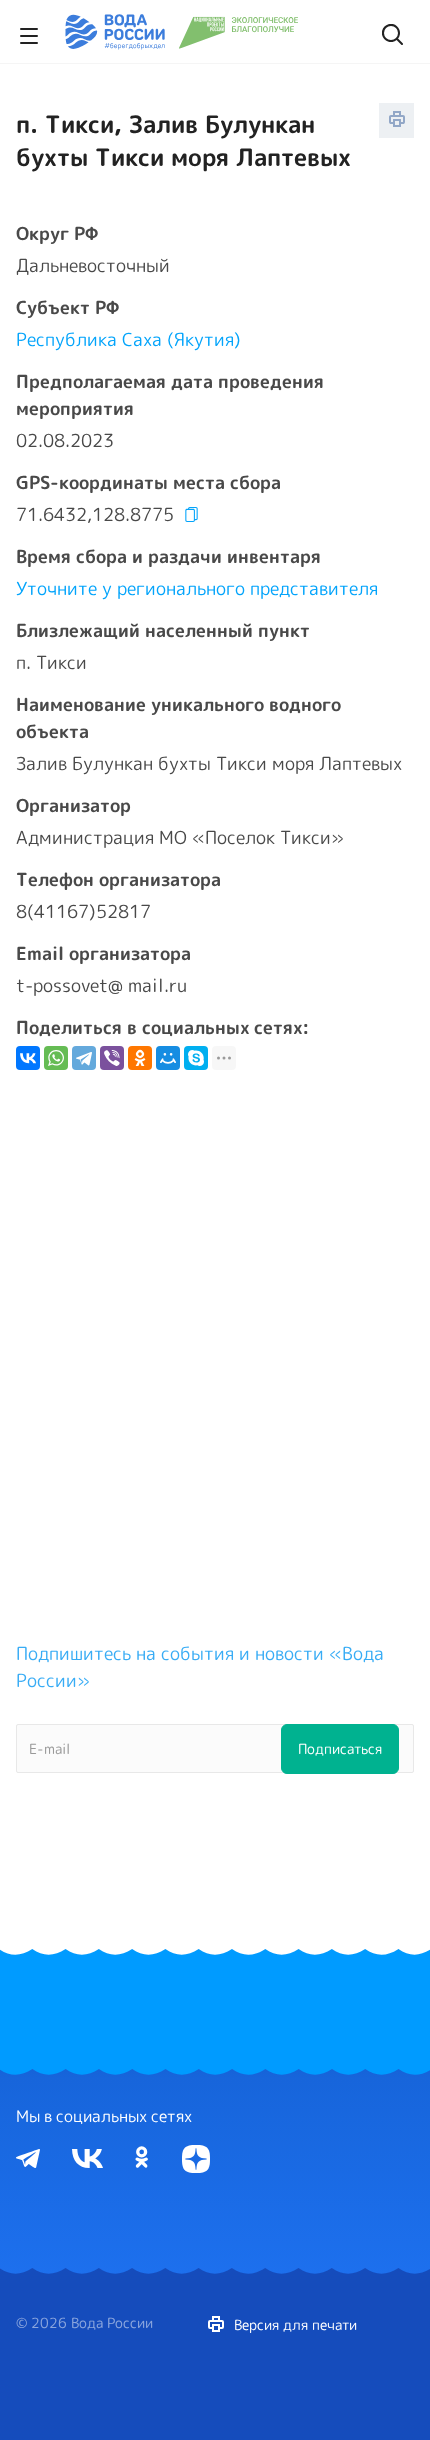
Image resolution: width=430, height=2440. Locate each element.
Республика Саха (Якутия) (128, 339)
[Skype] (196, 1058)
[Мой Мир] (168, 1058)
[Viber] (112, 1058)
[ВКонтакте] (28, 1058)
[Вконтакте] (87, 2157)
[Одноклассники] (140, 1058)
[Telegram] (84, 1058)
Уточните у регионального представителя (197, 588)
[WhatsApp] (56, 1058)
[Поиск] (390, 32)
